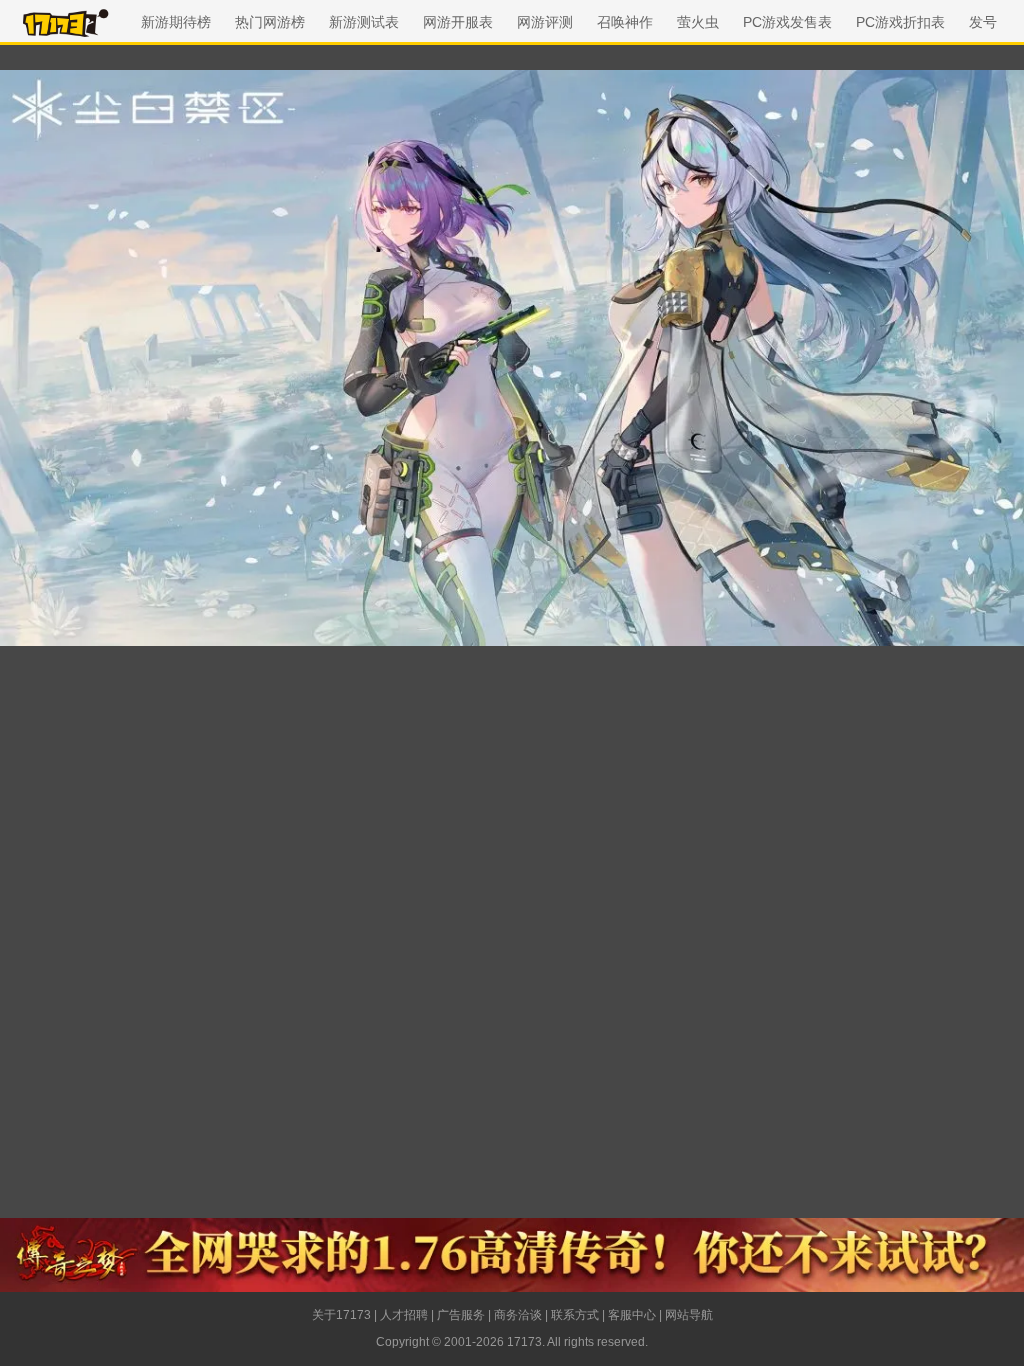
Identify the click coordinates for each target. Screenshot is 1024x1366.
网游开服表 (458, 22)
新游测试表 (364, 22)
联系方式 (575, 1315)
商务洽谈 (518, 1315)
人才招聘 (404, 1315)
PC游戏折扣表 (900, 22)
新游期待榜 (176, 22)
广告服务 (461, 1315)
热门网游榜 (270, 22)
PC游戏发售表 (787, 22)
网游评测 (545, 22)
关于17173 (341, 1315)
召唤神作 (625, 22)
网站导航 (689, 1315)
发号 (983, 22)
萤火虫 (698, 22)
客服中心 (632, 1315)
